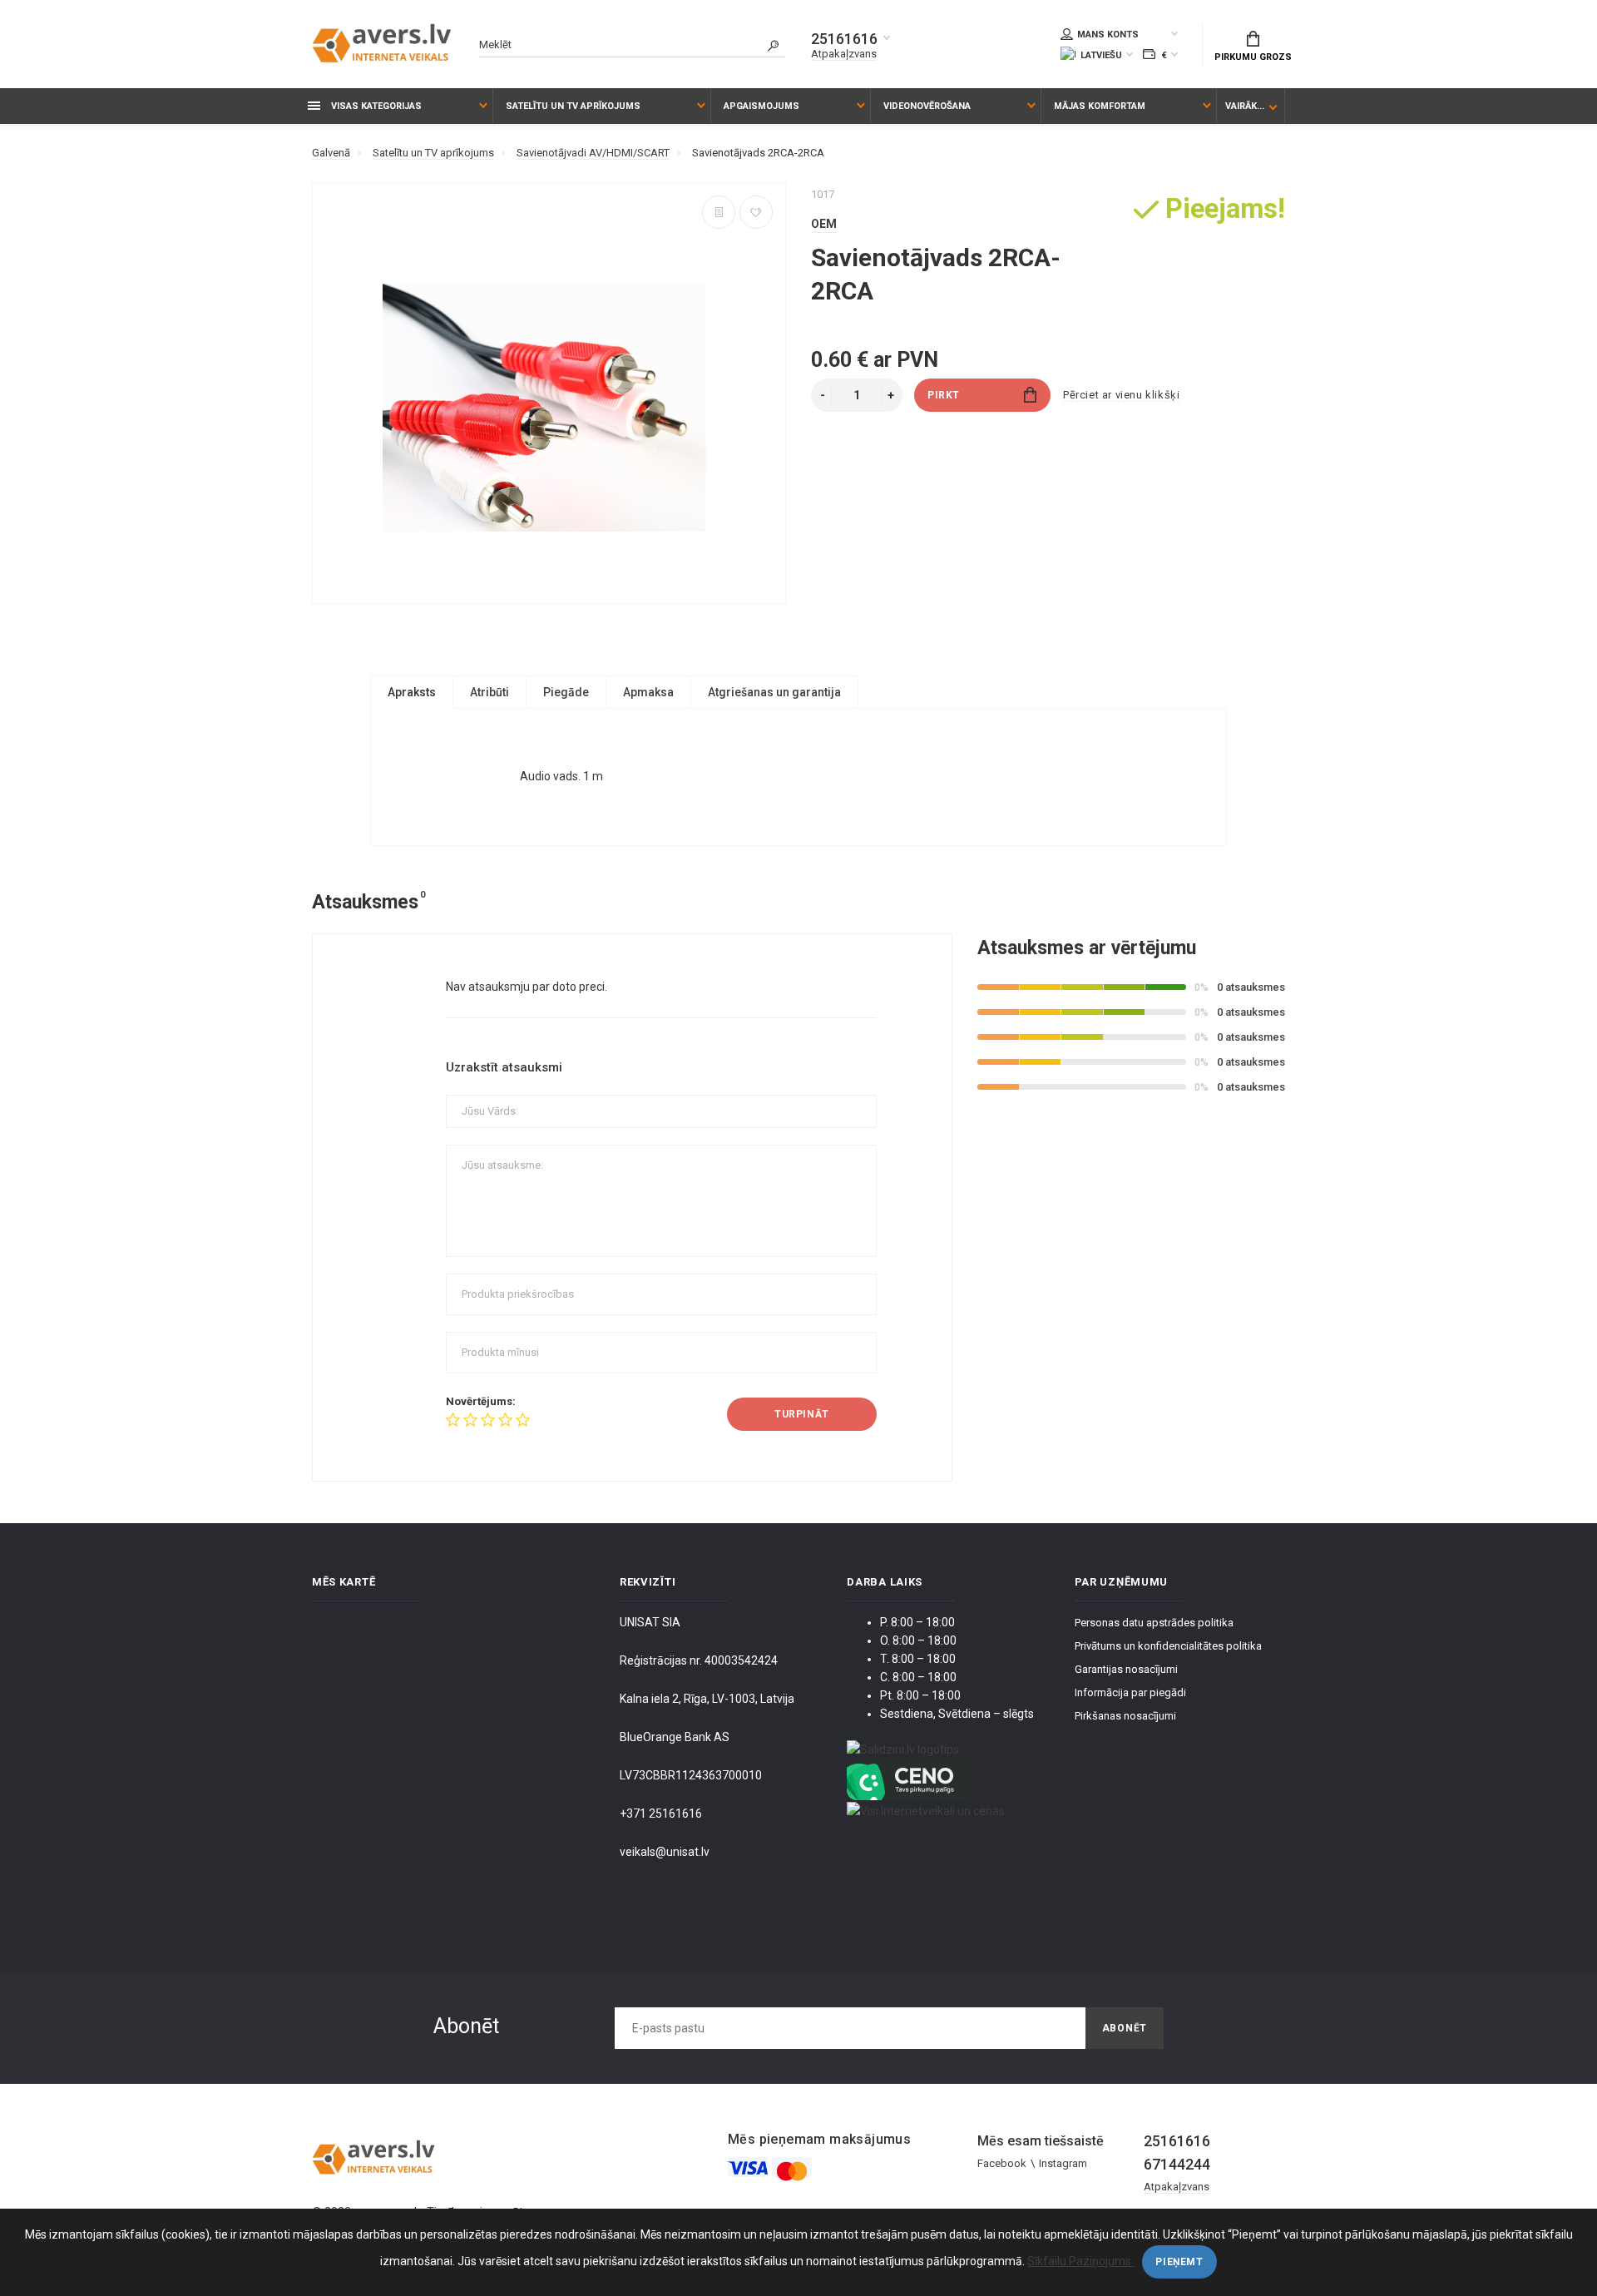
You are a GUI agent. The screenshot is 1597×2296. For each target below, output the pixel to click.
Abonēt (1125, 2028)
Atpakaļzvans (844, 54)
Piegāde (566, 692)
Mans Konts (1108, 35)
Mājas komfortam (1100, 106)
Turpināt (802, 1414)
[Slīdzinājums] (719, 212)
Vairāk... (1245, 106)
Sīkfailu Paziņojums (1080, 2261)
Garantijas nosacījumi (1126, 1669)
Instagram (1063, 2163)
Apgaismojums (761, 106)
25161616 (844, 39)
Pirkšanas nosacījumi (1125, 1716)
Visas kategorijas (375, 106)
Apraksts (412, 692)
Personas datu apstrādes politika (1154, 1623)
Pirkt (944, 395)
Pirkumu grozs (1253, 57)
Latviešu (1101, 55)
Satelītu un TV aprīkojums (573, 106)
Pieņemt (1179, 2262)
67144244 (1177, 2164)
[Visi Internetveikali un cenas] (926, 1809)
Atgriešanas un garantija (774, 692)
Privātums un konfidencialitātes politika (1168, 1646)
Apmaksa (648, 692)
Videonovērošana (927, 106)
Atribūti (489, 692)
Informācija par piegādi (1130, 1692)
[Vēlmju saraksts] (756, 212)
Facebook (1002, 2163)
